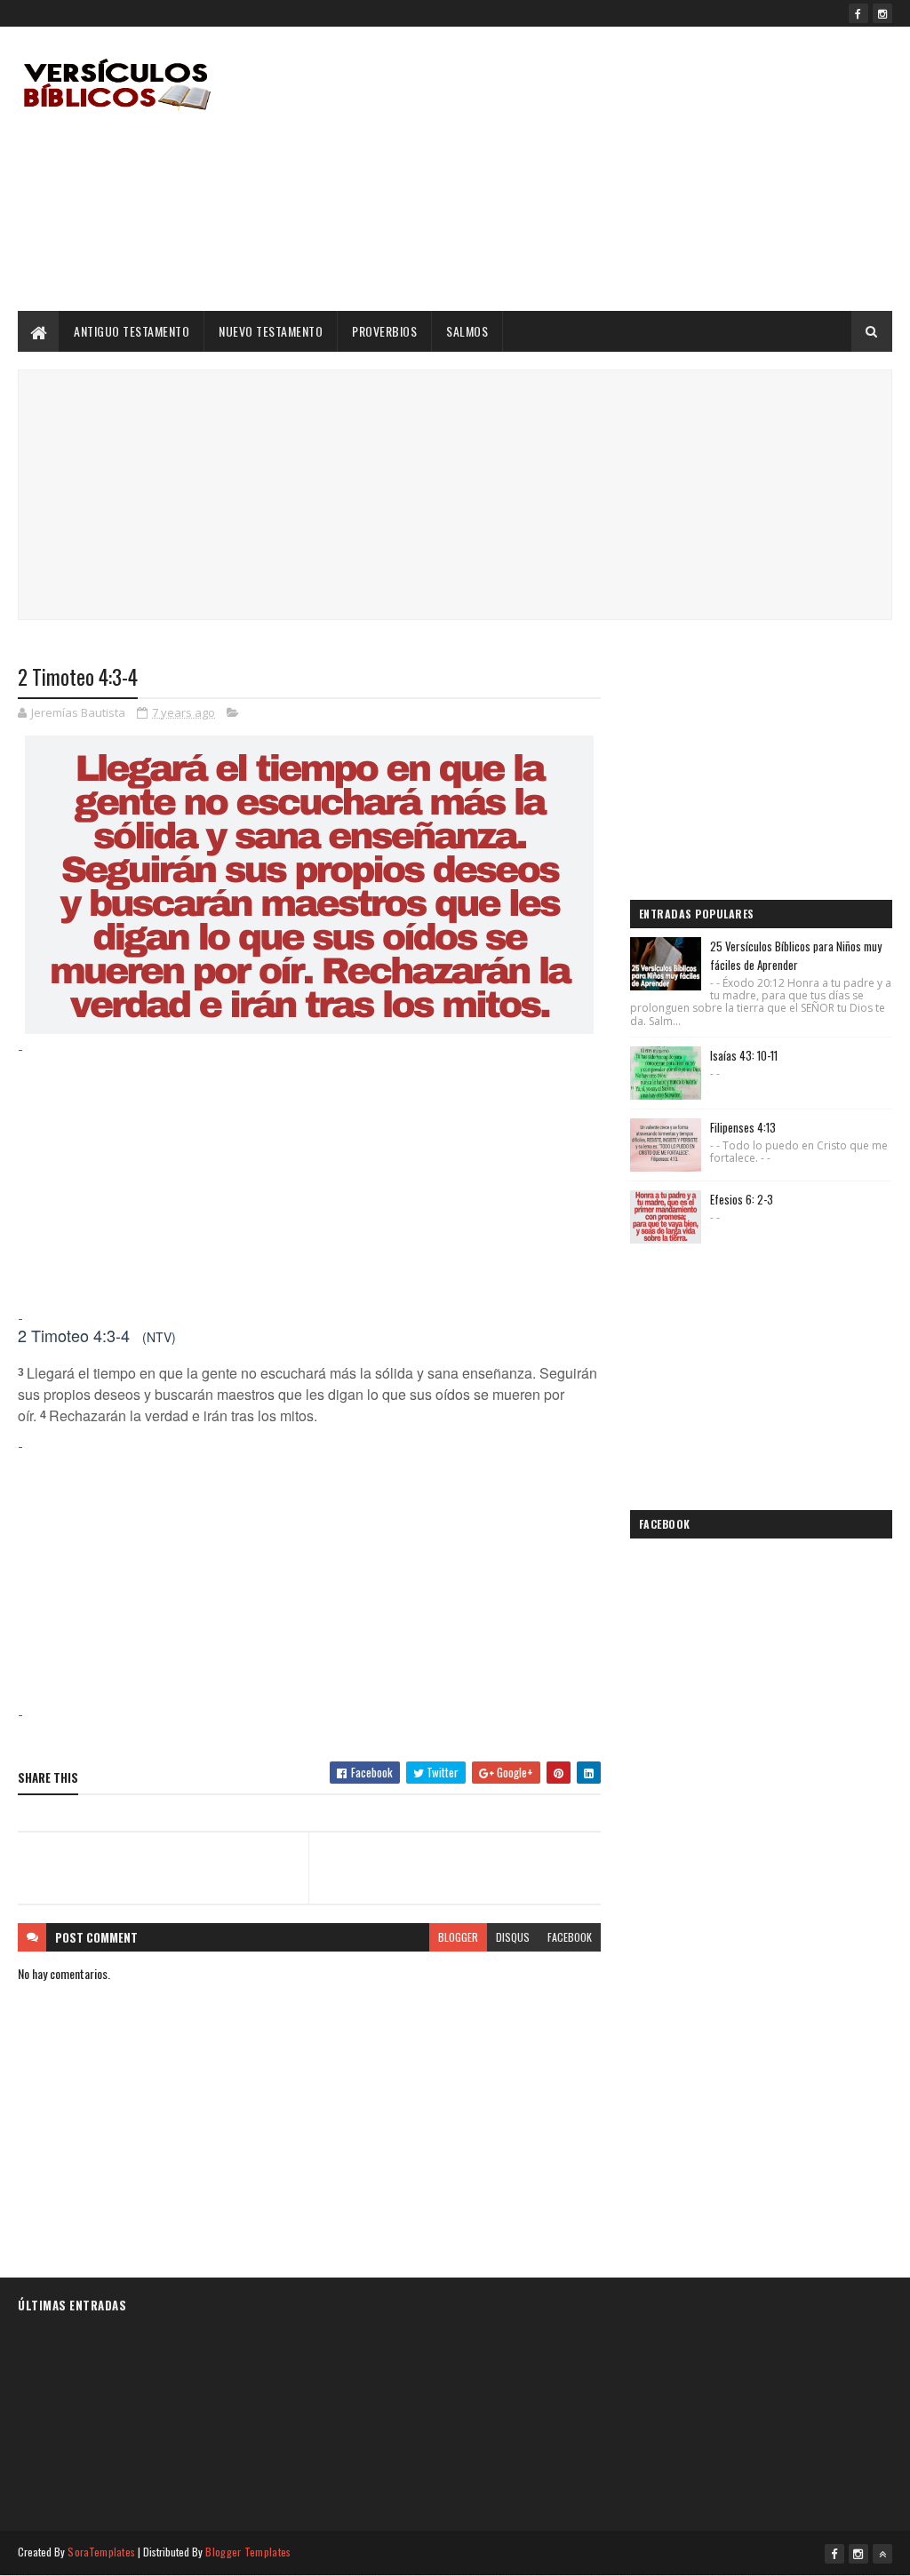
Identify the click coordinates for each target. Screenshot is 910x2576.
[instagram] (882, 13)
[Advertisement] (569, 169)
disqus (513, 1937)
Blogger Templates (248, 2552)
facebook (570, 1937)
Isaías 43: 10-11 (744, 1055)
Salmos (467, 331)
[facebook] (858, 13)
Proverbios (384, 331)
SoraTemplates (101, 2552)
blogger (458, 1937)
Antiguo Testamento (132, 331)
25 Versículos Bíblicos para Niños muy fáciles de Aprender (796, 955)
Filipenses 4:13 (743, 1127)
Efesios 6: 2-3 (742, 1199)
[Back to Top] (882, 2554)
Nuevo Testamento (271, 331)
